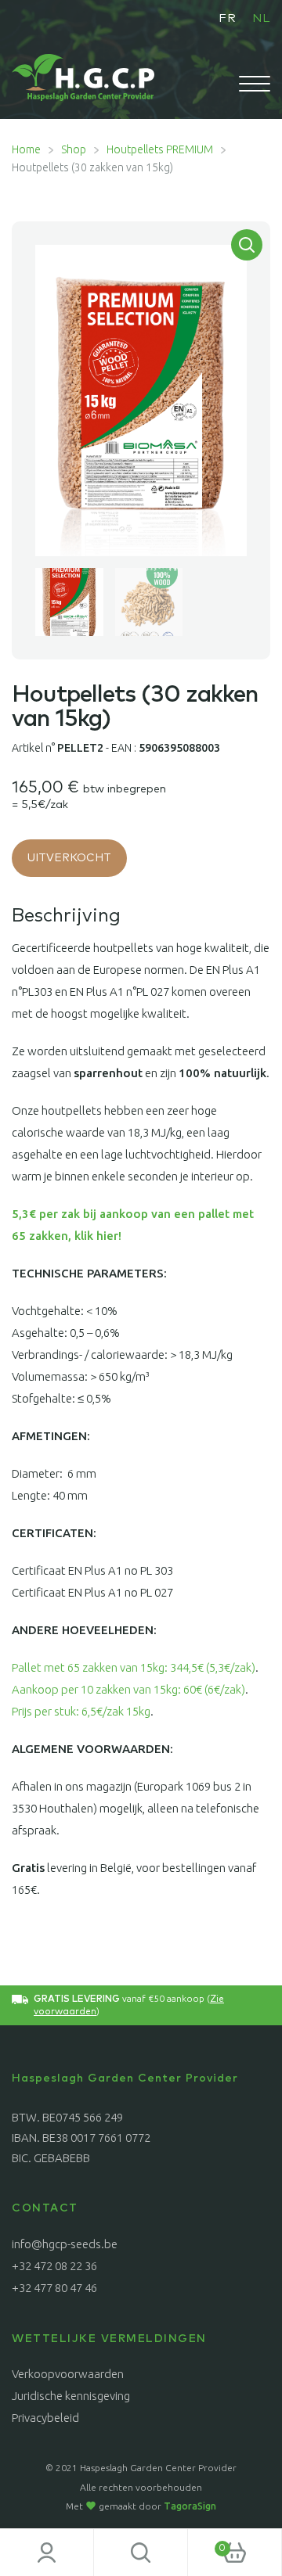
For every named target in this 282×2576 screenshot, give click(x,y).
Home (26, 149)
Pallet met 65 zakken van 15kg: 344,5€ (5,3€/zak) (134, 1667)
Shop (74, 149)
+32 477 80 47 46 (54, 2288)
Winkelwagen (207, 2543)
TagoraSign (190, 2506)
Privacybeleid (45, 2418)
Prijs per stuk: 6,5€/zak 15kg (81, 1711)
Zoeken (141, 2553)
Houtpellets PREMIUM (160, 149)
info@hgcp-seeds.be (65, 2244)
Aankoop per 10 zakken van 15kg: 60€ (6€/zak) (128, 1689)
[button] (247, 245)
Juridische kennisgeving (71, 2396)
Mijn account (47, 2553)
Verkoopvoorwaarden (68, 2374)
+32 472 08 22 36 (54, 2266)
